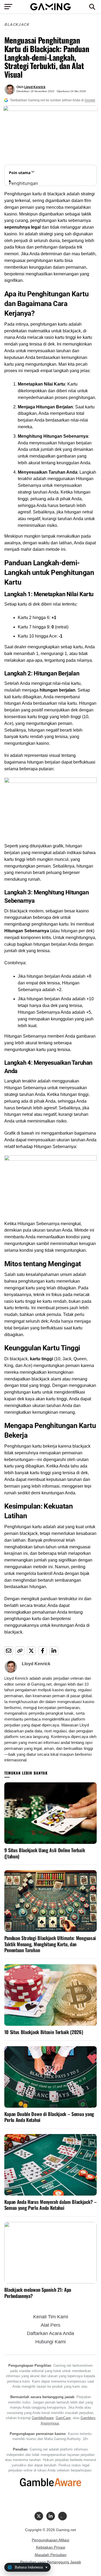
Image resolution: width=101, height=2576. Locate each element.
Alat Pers (50, 2325)
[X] (39, 2516)
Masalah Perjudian (51, 2555)
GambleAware (43, 2418)
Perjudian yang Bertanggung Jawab (51, 2562)
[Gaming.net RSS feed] (62, 2516)
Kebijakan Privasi (51, 2547)
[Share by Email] (9, 1651)
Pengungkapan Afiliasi (50, 2540)
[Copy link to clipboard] (20, 1651)
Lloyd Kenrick (35, 87)
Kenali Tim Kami (51, 2317)
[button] (92, 7)
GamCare (63, 2418)
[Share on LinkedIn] (54, 1651)
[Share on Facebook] (43, 1651)
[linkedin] (51, 2516)
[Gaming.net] (50, 9)
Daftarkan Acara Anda (50, 2333)
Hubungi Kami (50, 2342)
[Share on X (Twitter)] (31, 1651)
